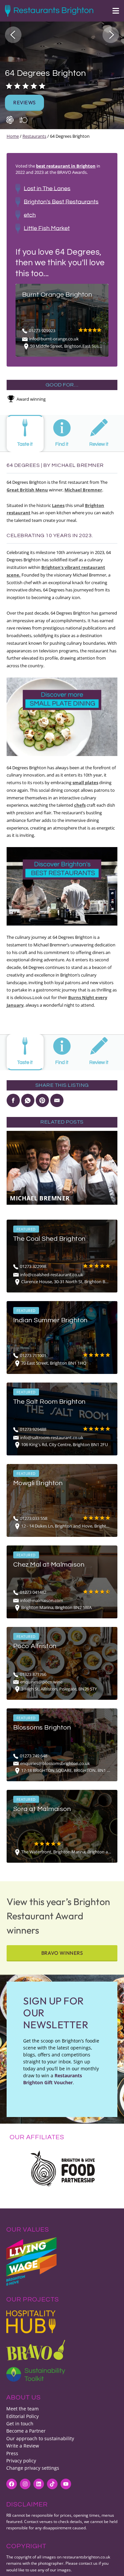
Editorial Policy (22, 2416)
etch (30, 215)
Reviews (24, 102)
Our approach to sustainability (40, 2438)
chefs (80, 805)
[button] (13, 35)
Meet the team (22, 2409)
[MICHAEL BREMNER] (62, 1167)
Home (13, 136)
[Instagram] (25, 2484)
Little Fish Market (47, 228)
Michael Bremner (83, 490)
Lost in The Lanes (47, 188)
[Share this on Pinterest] (42, 1100)
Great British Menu (27, 490)
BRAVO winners (62, 1953)
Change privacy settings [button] (33, 2468)
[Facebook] (12, 2484)
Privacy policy (21, 2461)
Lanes (58, 505)
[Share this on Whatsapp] (28, 1100)
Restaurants (34, 136)
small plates (85, 783)
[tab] (25, 433)
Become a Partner (26, 2431)
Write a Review (23, 2446)
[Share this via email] (57, 1100)
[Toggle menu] (112, 11)
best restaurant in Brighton (66, 166)
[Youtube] (66, 2484)
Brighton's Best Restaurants (61, 202)
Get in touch (20, 2424)
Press (12, 2453)
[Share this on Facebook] (13, 1100)
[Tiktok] (52, 2484)
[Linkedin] (39, 2484)
